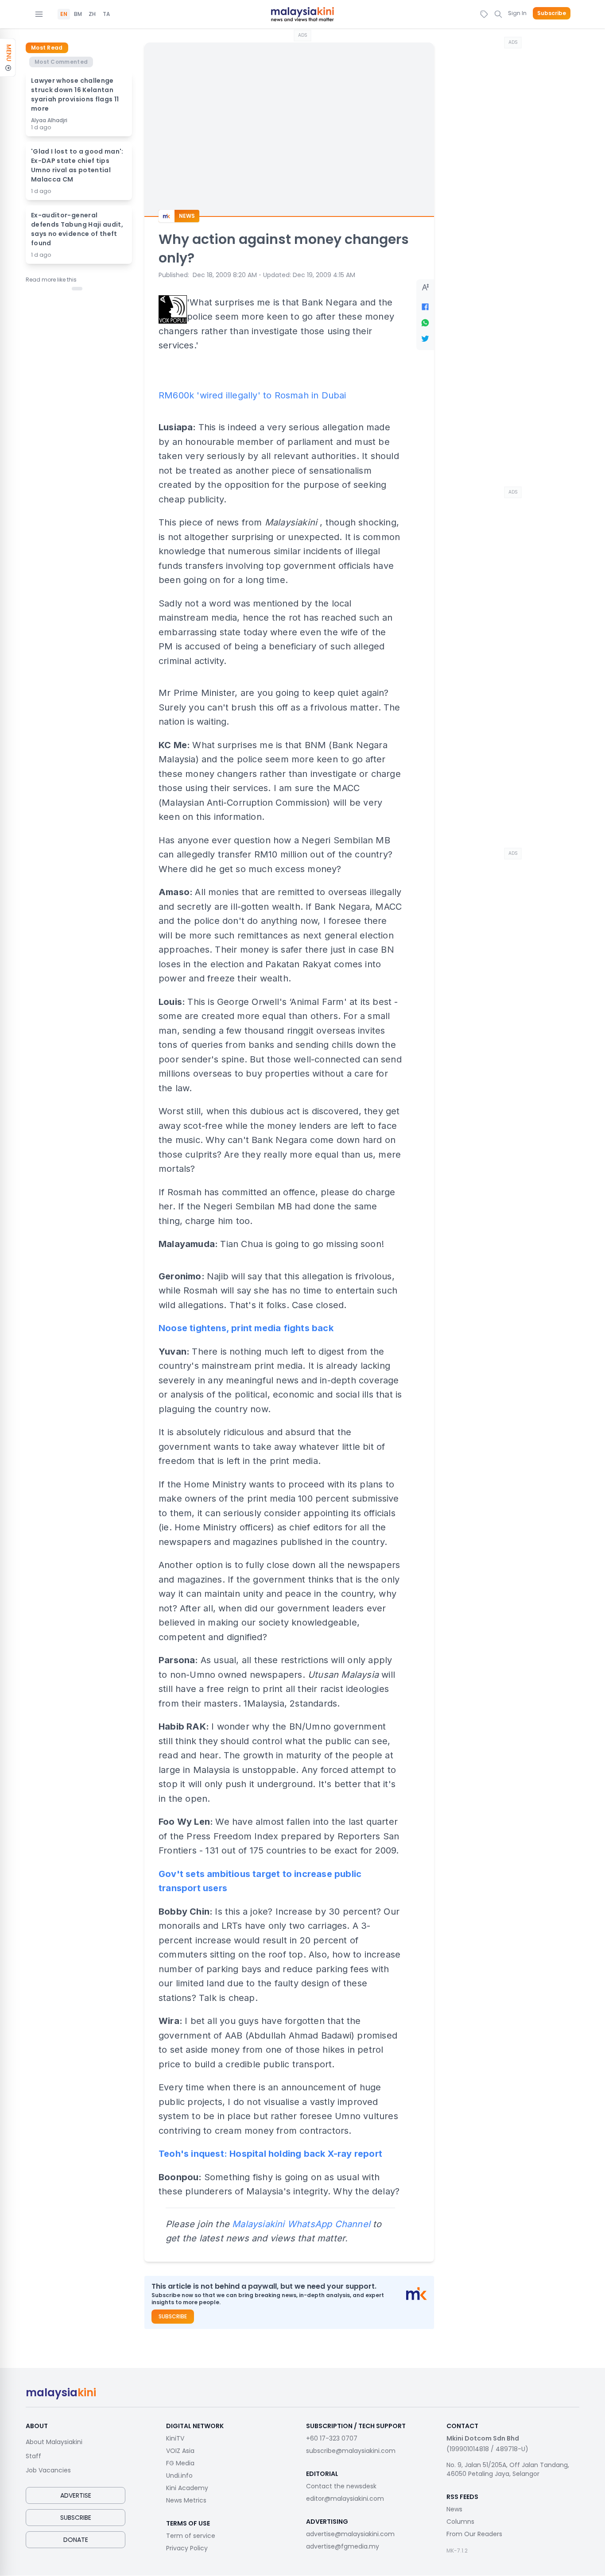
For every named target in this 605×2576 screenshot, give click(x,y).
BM (78, 14)
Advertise (76, 2495)
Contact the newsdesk (341, 2486)
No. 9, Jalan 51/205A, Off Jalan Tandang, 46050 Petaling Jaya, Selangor (508, 2469)
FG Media (180, 2463)
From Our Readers (474, 2534)
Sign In (517, 13)
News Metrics (186, 2500)
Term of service (191, 2536)
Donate (76, 2540)
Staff (33, 2456)
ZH (92, 14)
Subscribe (552, 13)
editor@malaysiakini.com (345, 2499)
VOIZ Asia (180, 2451)
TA (106, 14)
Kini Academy (187, 2488)
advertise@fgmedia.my (343, 2546)
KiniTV (175, 2438)
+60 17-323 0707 (332, 2438)
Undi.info (179, 2476)
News (454, 2509)
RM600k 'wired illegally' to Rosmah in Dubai (252, 395)
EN (64, 14)
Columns (460, 2522)
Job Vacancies (48, 2470)
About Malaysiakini (54, 2442)
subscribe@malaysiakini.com (351, 2451)
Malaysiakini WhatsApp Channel (301, 2224)
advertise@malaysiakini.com (350, 2534)
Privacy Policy (187, 2548)
